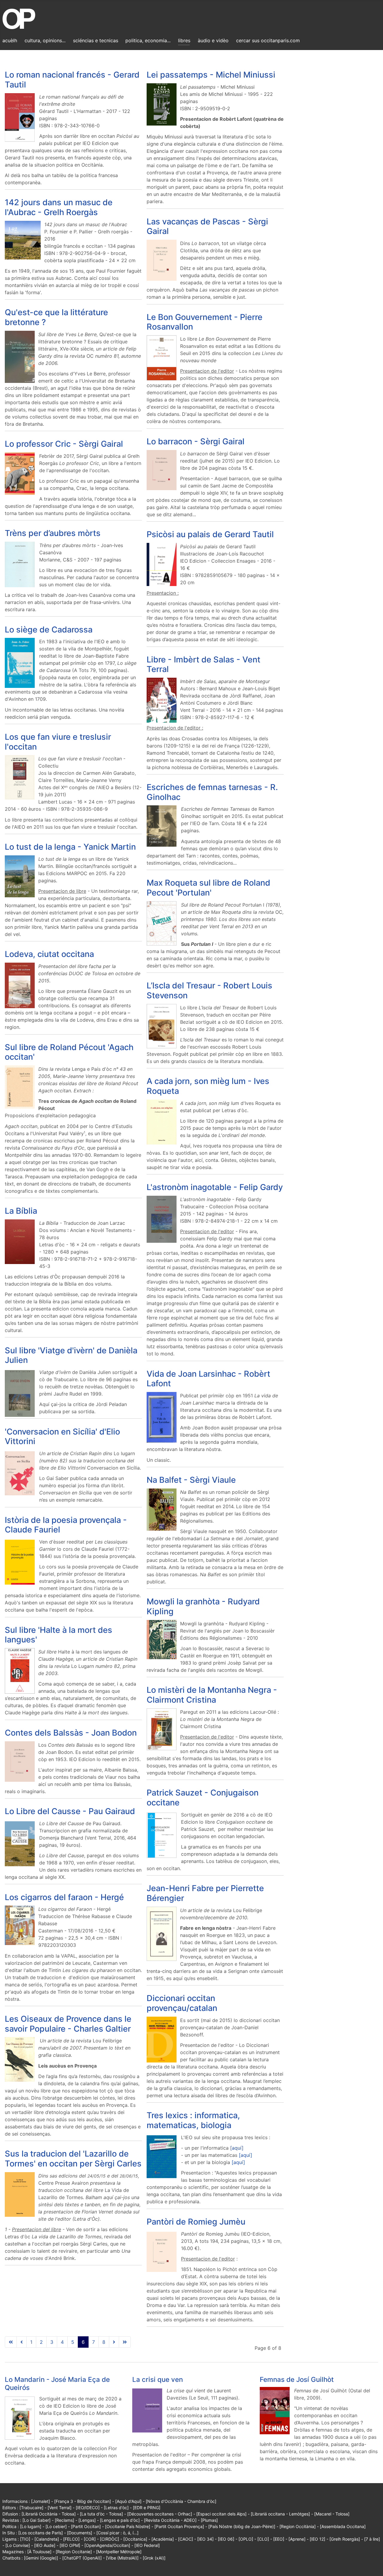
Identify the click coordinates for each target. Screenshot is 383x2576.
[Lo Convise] (18, 2545)
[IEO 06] (226, 2539)
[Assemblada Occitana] (343, 2526)
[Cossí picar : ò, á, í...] (117, 2533)
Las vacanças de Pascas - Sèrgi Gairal (207, 227)
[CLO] (263, 2539)
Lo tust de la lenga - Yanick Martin (70, 847)
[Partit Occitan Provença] (179, 2526)
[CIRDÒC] (110, 2539)
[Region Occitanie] (74, 2552)
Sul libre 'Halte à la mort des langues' (58, 1635)
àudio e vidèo (213, 40)
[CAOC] (186, 2539)
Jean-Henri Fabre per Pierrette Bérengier (205, 1893)
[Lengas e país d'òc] (120, 2520)
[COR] (90, 2539)
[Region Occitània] (298, 2526)
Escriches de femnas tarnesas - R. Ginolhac (212, 792)
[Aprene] (297, 2539)
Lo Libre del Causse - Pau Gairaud (70, 1811)
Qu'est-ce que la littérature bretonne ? (56, 317)
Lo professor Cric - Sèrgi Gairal (64, 444)
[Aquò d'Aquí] (128, 2501)
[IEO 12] (317, 2539)
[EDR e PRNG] (147, 2508)
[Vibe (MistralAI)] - (124, 2558)
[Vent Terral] (60, 2508)
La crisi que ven (158, 2379)
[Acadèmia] (163, 2539)
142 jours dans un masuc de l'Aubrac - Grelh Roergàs (59, 207)
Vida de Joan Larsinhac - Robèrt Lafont (208, 1379)
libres (184, 40)
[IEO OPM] (70, 2545)
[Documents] (80, 2533)
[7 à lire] (372, 2539)
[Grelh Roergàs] (345, 2539)
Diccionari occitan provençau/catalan (182, 2003)
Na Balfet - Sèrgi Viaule (191, 1480)
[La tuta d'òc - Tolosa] (101, 2514)
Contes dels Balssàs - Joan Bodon (71, 1733)
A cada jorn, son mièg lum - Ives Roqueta (208, 1086)
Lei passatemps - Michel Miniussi (211, 75)
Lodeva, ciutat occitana (49, 954)
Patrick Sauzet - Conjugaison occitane (203, 1798)
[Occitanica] (135, 2539)
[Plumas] (209, 2520)
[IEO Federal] (147, 2545)
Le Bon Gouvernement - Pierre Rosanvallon (205, 322)
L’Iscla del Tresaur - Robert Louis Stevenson (209, 990)
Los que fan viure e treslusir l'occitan (58, 742)
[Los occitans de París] (41, 2533)
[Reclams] (64, 2520)
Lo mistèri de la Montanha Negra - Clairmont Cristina (212, 1695)
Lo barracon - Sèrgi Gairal (196, 441)
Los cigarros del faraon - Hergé (64, 1897)
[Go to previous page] (22, 2342)
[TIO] (25, 2539)
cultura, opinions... (45, 40)
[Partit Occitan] (86, 2526)
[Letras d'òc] (116, 2508)
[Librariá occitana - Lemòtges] (280, 2514)
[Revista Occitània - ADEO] (170, 2520)
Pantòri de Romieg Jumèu (196, 2222)
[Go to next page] (114, 2342)
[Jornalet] (41, 2501)
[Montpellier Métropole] (119, 2552)
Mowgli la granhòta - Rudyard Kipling (203, 1606)
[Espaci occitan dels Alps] (221, 2514)
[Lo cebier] (56, 2526)
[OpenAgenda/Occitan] (107, 2545)
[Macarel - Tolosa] (332, 2514)
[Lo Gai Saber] (37, 2520)
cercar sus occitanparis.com (268, 40)
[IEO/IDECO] (88, 2508)
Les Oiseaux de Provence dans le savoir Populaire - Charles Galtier (68, 2024)
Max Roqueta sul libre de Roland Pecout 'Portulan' (208, 888)
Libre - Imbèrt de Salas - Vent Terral (203, 665)
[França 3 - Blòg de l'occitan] (83, 2501)
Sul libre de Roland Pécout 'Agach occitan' (69, 1052)
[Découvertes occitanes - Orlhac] (160, 2514)
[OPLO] (246, 2539)
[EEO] (279, 2539)
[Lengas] (87, 2520)
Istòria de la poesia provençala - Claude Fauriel (66, 1525)
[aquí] (237, 2148)
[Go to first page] (11, 2342)
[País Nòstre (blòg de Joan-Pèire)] (242, 2526)
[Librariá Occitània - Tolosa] (49, 2514)
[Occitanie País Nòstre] (128, 2526)
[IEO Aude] (45, 2545)
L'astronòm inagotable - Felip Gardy (215, 1187)
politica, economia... (148, 40)
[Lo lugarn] (31, 2526)
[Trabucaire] (31, 2508)
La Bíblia (21, 1211)
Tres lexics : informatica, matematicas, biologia (193, 2120)
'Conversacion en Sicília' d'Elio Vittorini (62, 1437)
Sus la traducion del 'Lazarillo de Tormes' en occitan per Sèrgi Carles (73, 2159)
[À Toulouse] (39, 2552)
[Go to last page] (125, 2342)
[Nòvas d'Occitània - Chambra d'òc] (181, 2501)
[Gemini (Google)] (41, 2558)
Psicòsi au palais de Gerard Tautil (210, 534)
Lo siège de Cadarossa (49, 630)
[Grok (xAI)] (154, 2558)
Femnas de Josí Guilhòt (297, 2379)
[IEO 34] (205, 2539)
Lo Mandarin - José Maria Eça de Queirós (57, 2383)
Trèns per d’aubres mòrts (53, 533)
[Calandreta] (47, 2539)
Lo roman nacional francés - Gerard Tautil (72, 80)
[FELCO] (71, 2539)
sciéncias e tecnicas (96, 40)
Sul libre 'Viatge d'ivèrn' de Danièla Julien (71, 1355)
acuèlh (10, 40)
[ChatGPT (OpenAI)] (82, 2558)
